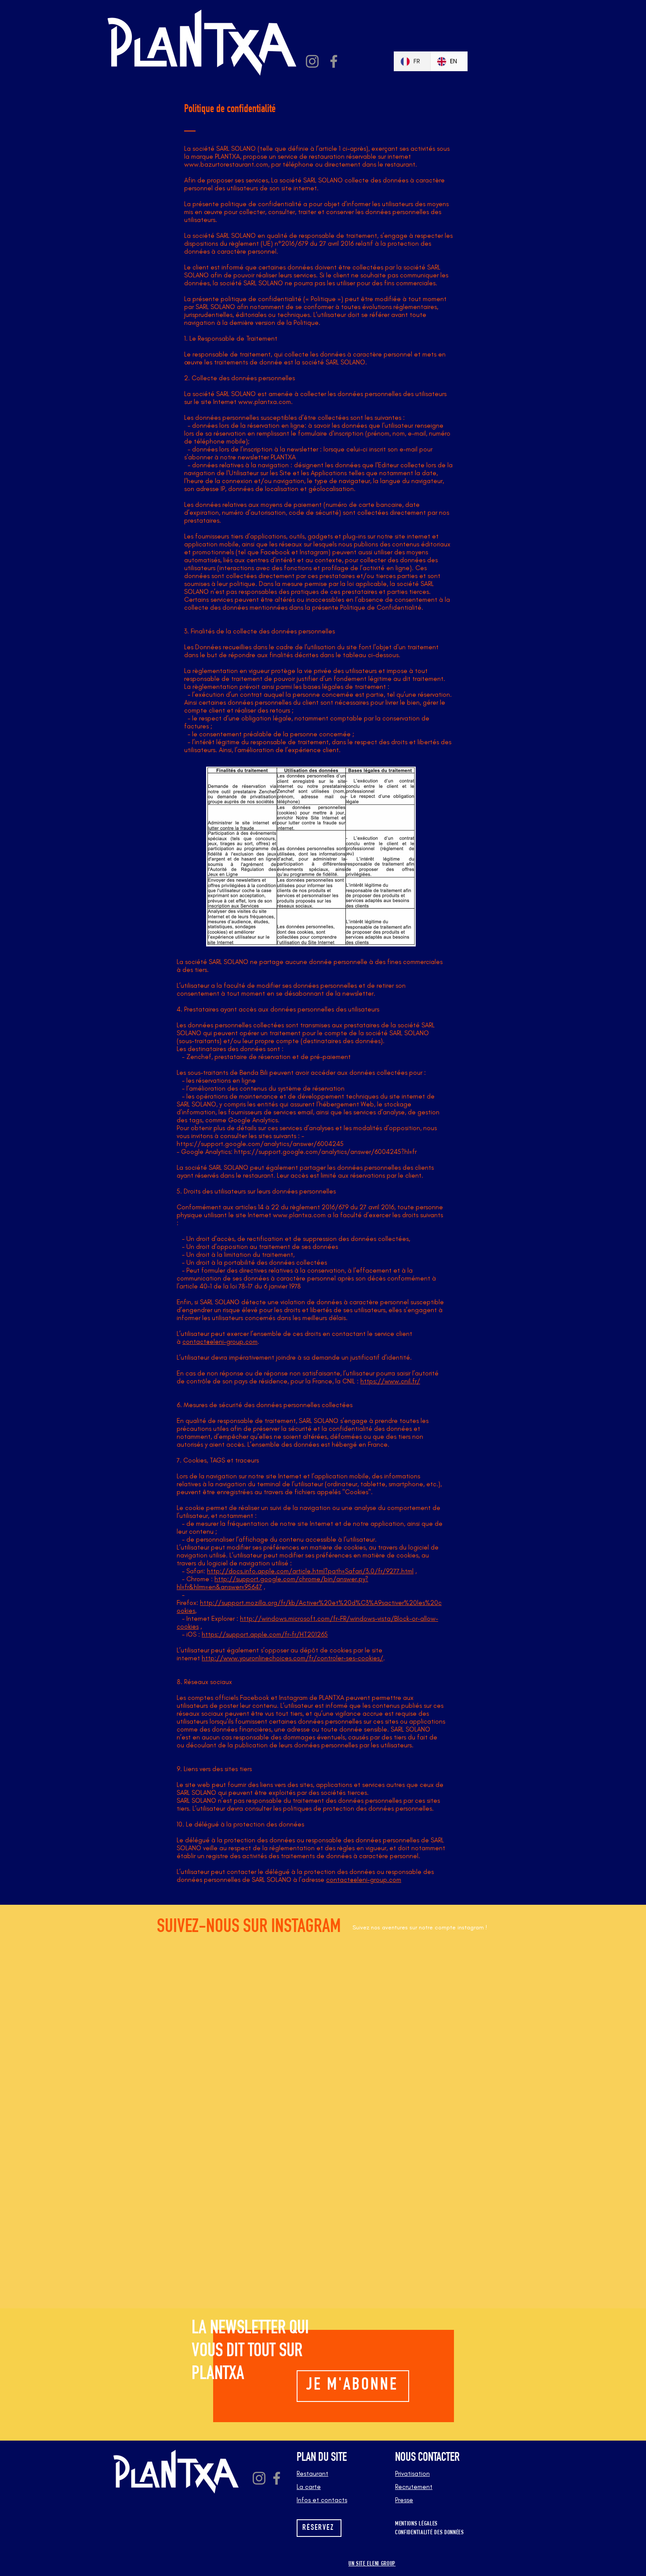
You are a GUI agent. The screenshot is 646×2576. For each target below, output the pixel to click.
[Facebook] (334, 61)
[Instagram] (312, 61)
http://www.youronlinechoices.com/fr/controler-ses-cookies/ (292, 1658)
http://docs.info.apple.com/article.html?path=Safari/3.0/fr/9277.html (310, 1571)
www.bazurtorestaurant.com (226, 164)
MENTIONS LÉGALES (416, 2524)
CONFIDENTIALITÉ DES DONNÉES (430, 2533)
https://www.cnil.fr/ (390, 1381)
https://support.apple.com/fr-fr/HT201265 (265, 1634)
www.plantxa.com (265, 402)
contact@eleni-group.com (220, 1342)
